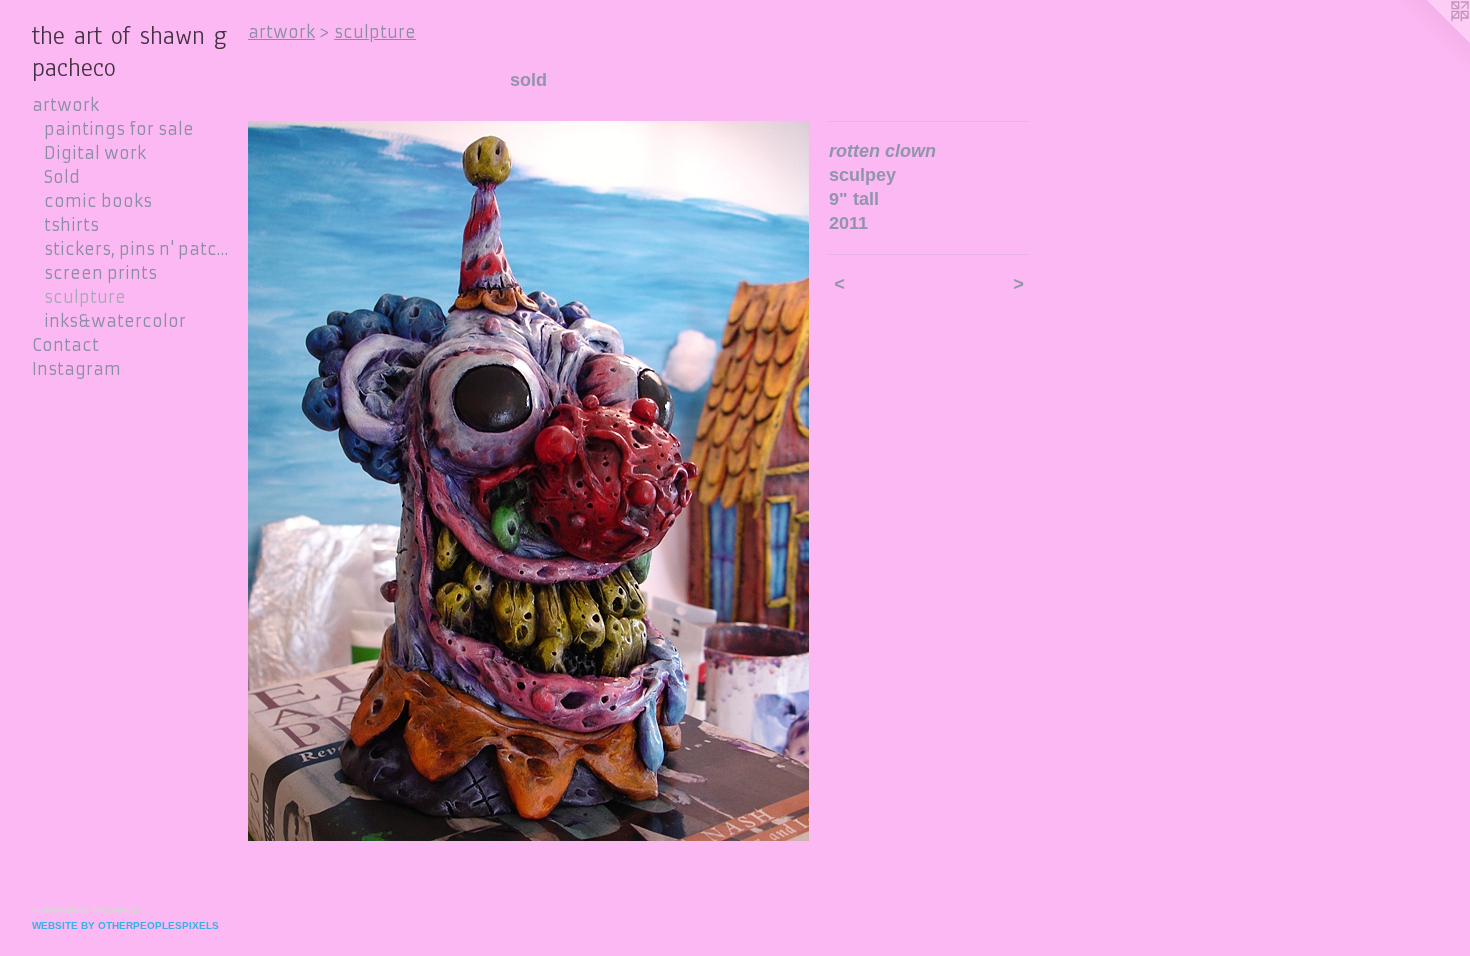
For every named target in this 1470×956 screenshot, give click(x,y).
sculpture (85, 297)
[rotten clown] (528, 481)
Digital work (95, 153)
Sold (62, 177)
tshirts (71, 225)
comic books (98, 201)
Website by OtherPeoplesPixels (125, 925)
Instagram (76, 369)
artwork (65, 105)
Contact (65, 345)
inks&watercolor (115, 321)
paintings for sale (119, 129)
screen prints (100, 273)
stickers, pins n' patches (138, 249)
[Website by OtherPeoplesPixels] (1430, 40)
